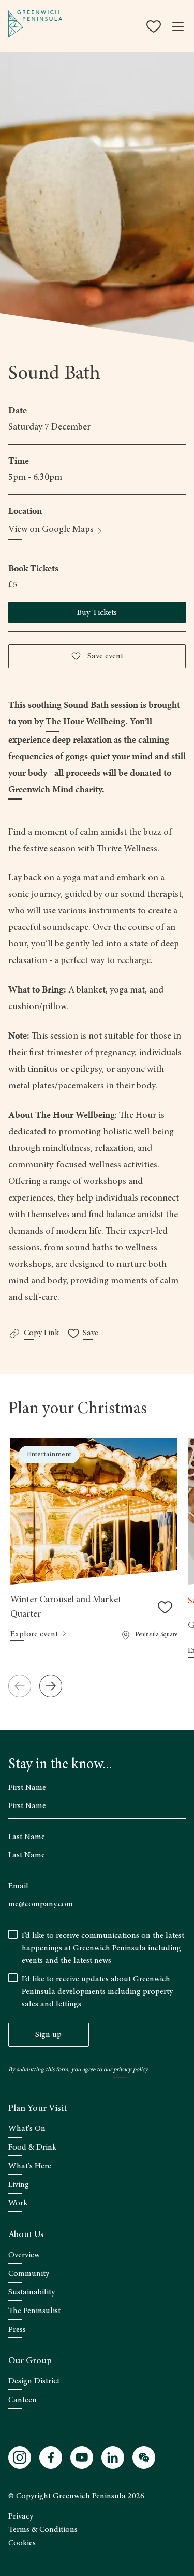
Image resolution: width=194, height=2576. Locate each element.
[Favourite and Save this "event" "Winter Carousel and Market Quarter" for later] (165, 1607)
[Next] (51, 1686)
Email (18, 1886)
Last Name (27, 1837)
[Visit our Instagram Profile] (20, 2457)
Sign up (48, 2035)
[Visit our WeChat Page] (144, 2457)
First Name (27, 1788)
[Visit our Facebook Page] (51, 2457)
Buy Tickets (97, 613)
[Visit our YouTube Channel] (82, 2457)
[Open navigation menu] (178, 26)
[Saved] (155, 26)
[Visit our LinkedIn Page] (113, 2457)
